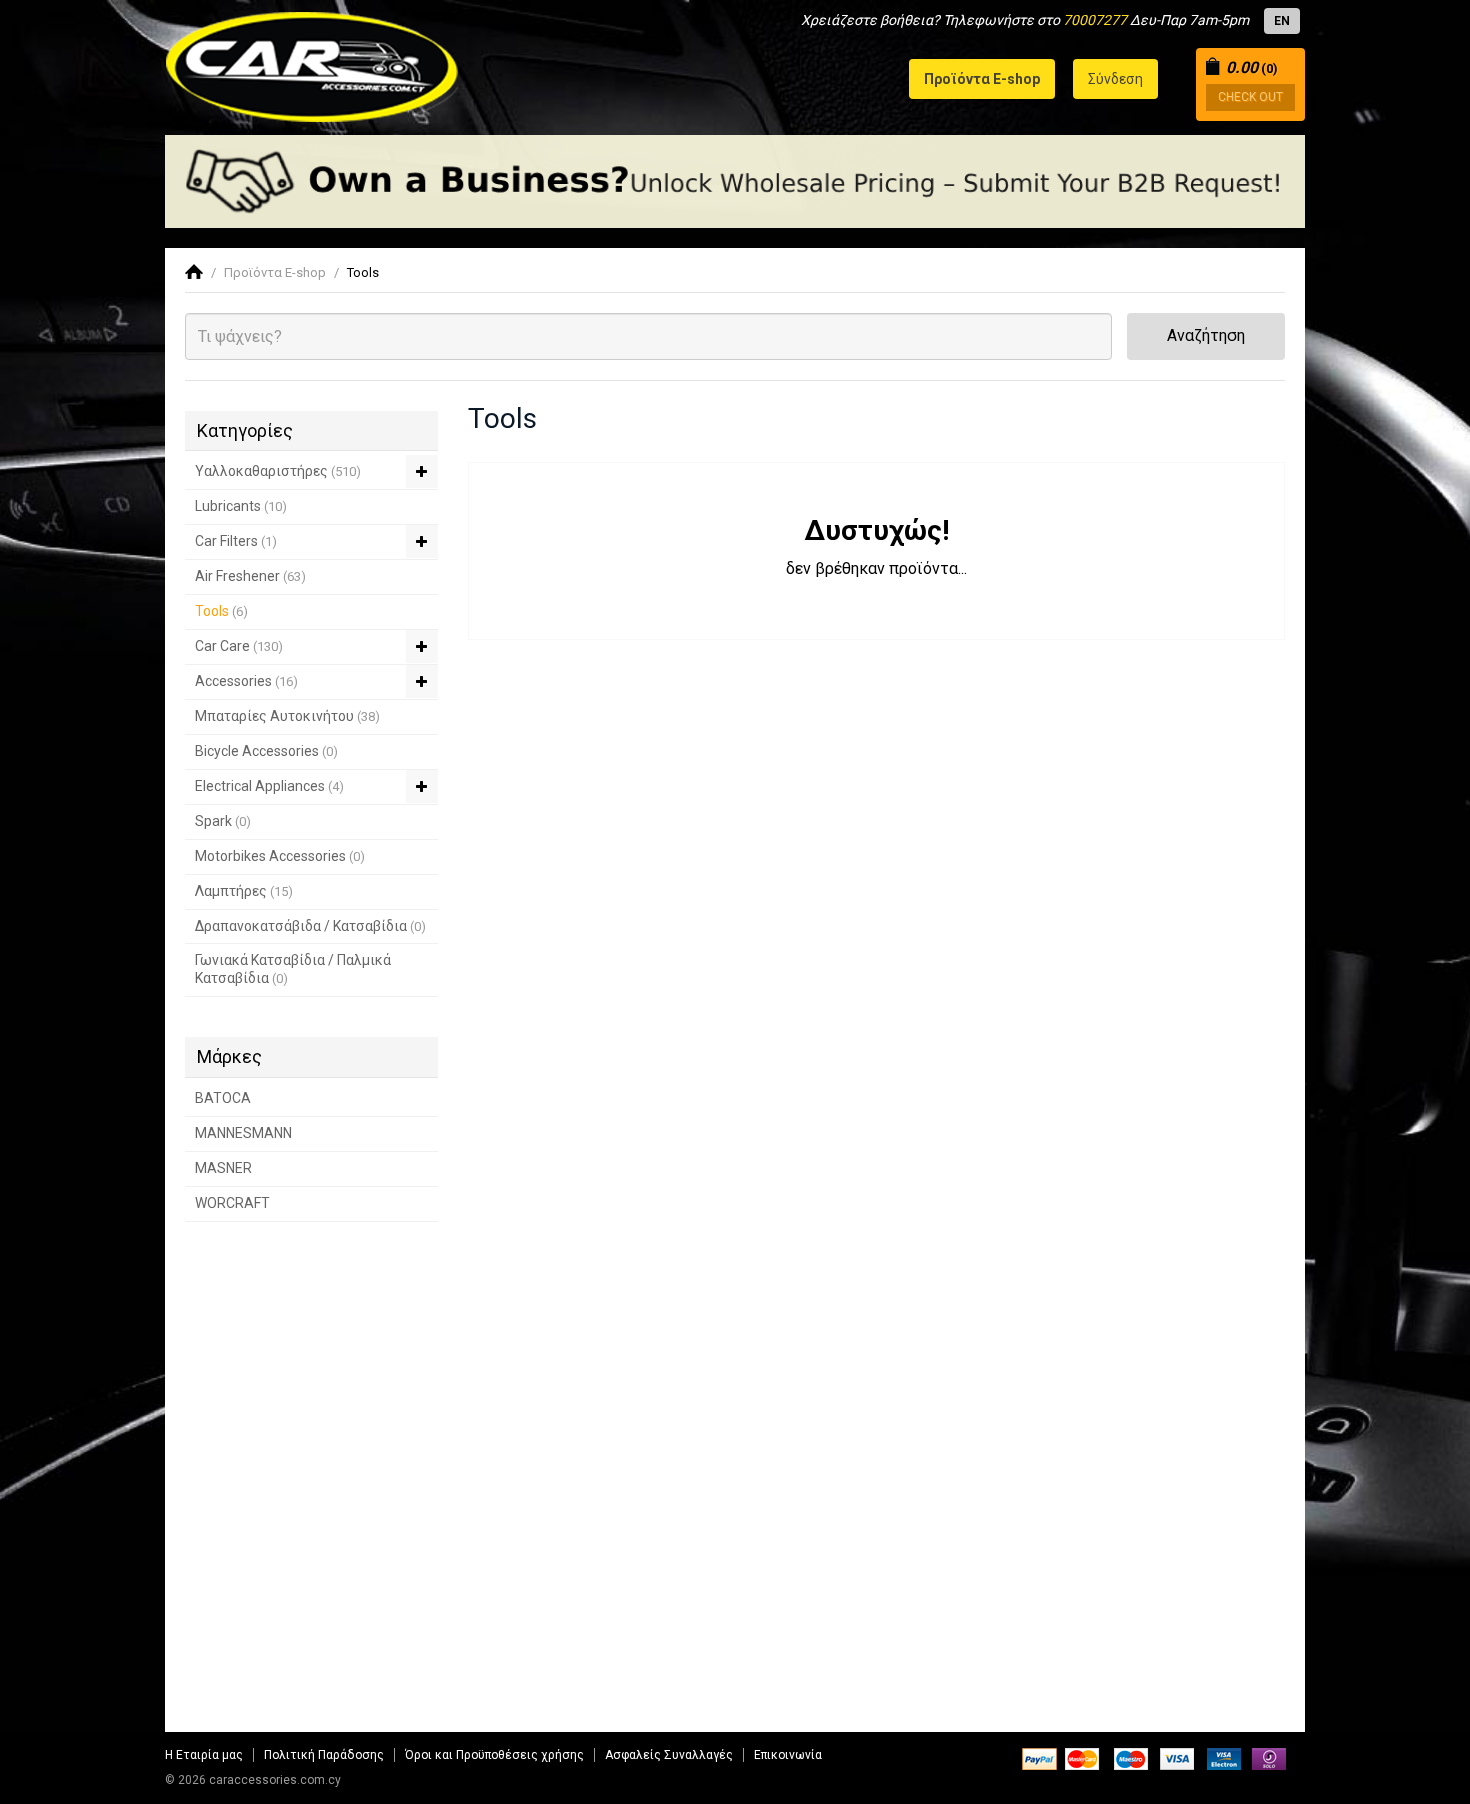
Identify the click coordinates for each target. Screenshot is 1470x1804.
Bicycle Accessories (266, 751)
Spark (223, 821)
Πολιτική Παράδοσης (324, 1755)
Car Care (239, 646)
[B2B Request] (735, 181)
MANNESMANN (243, 1133)
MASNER (223, 1168)
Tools (363, 272)
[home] (194, 272)
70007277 (1095, 20)
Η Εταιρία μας (204, 1755)
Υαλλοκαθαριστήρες (278, 471)
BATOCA (223, 1098)
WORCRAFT (232, 1203)
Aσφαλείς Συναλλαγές (669, 1755)
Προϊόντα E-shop (275, 272)
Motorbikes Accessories (280, 856)
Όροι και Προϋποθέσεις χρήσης (494, 1755)
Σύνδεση (1115, 79)
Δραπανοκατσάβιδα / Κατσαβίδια (310, 926)
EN (1282, 21)
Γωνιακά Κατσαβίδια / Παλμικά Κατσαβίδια (293, 969)
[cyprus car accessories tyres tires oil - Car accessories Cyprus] (312, 61)
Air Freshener (250, 576)
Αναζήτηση (1206, 335)
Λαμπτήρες (244, 891)
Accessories (246, 681)
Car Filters (236, 541)
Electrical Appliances (269, 786)
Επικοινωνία (788, 1755)
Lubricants (241, 506)
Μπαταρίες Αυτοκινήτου (287, 716)
